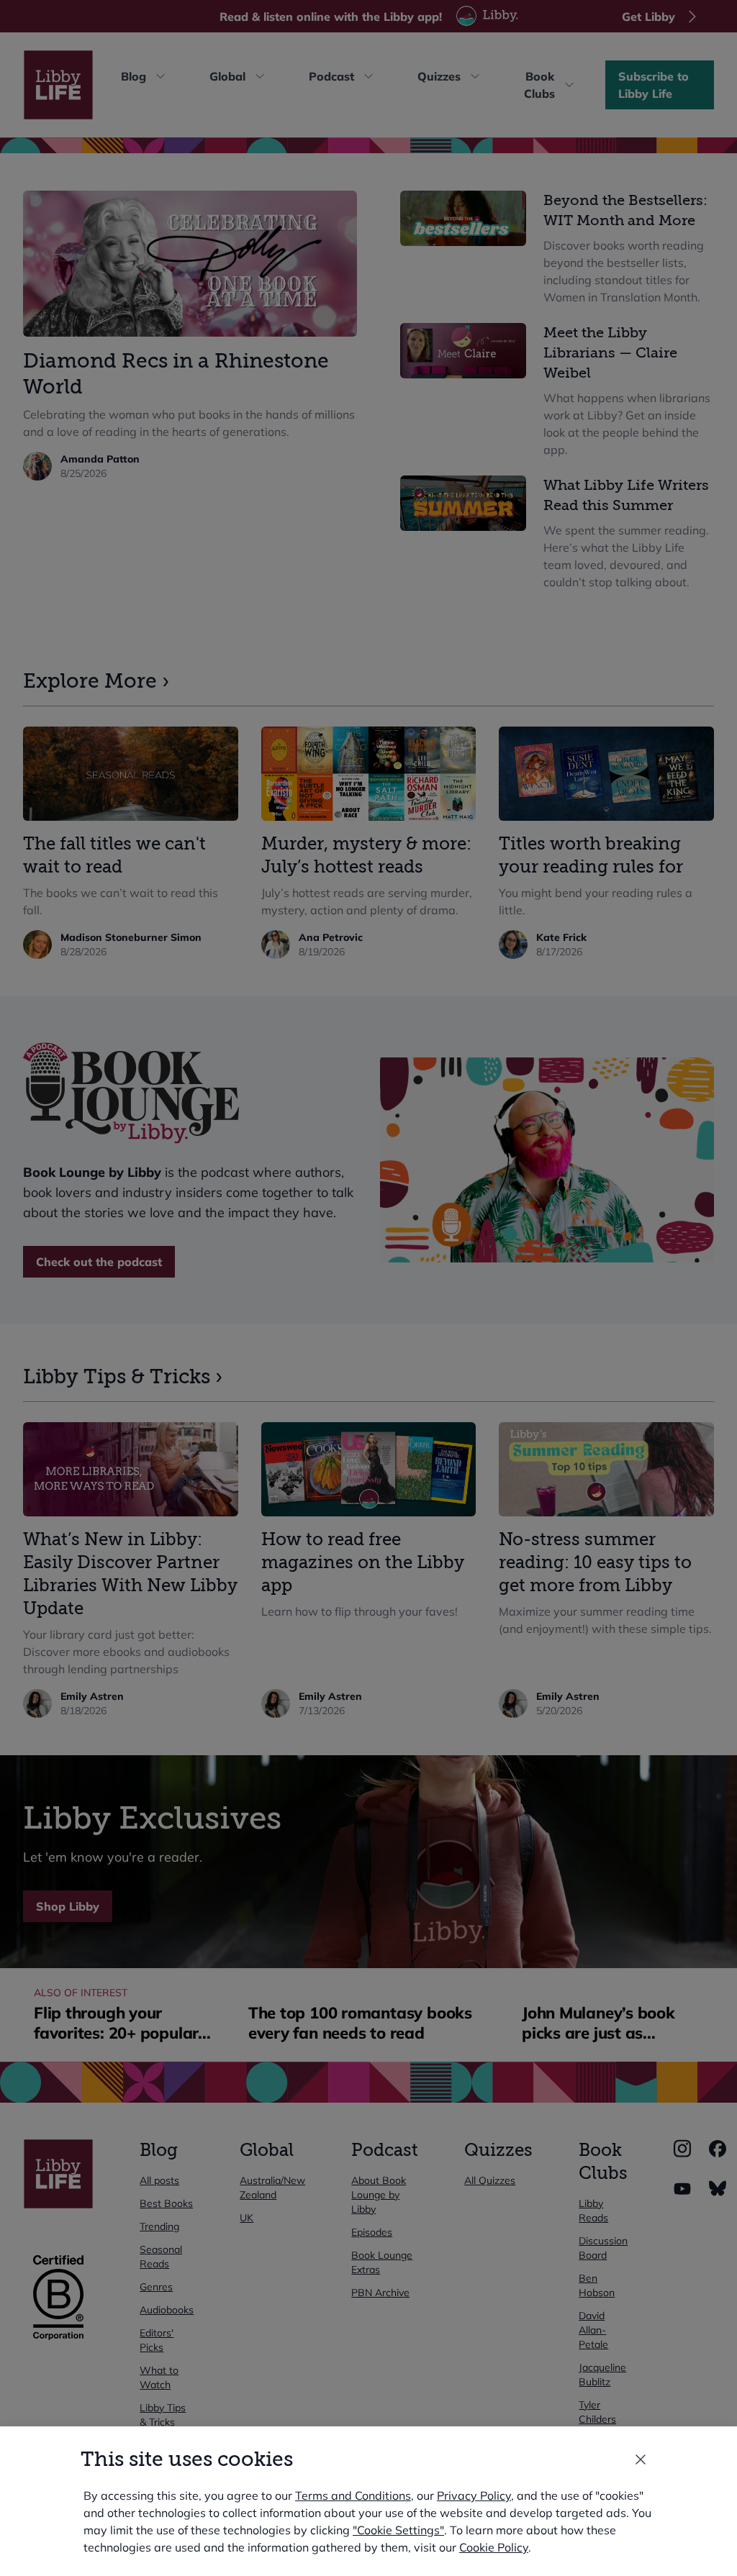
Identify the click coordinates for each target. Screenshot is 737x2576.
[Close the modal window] (641, 2459)
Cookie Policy (494, 2547)
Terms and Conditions (353, 2495)
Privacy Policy (474, 2495)
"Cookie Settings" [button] (398, 2530)
